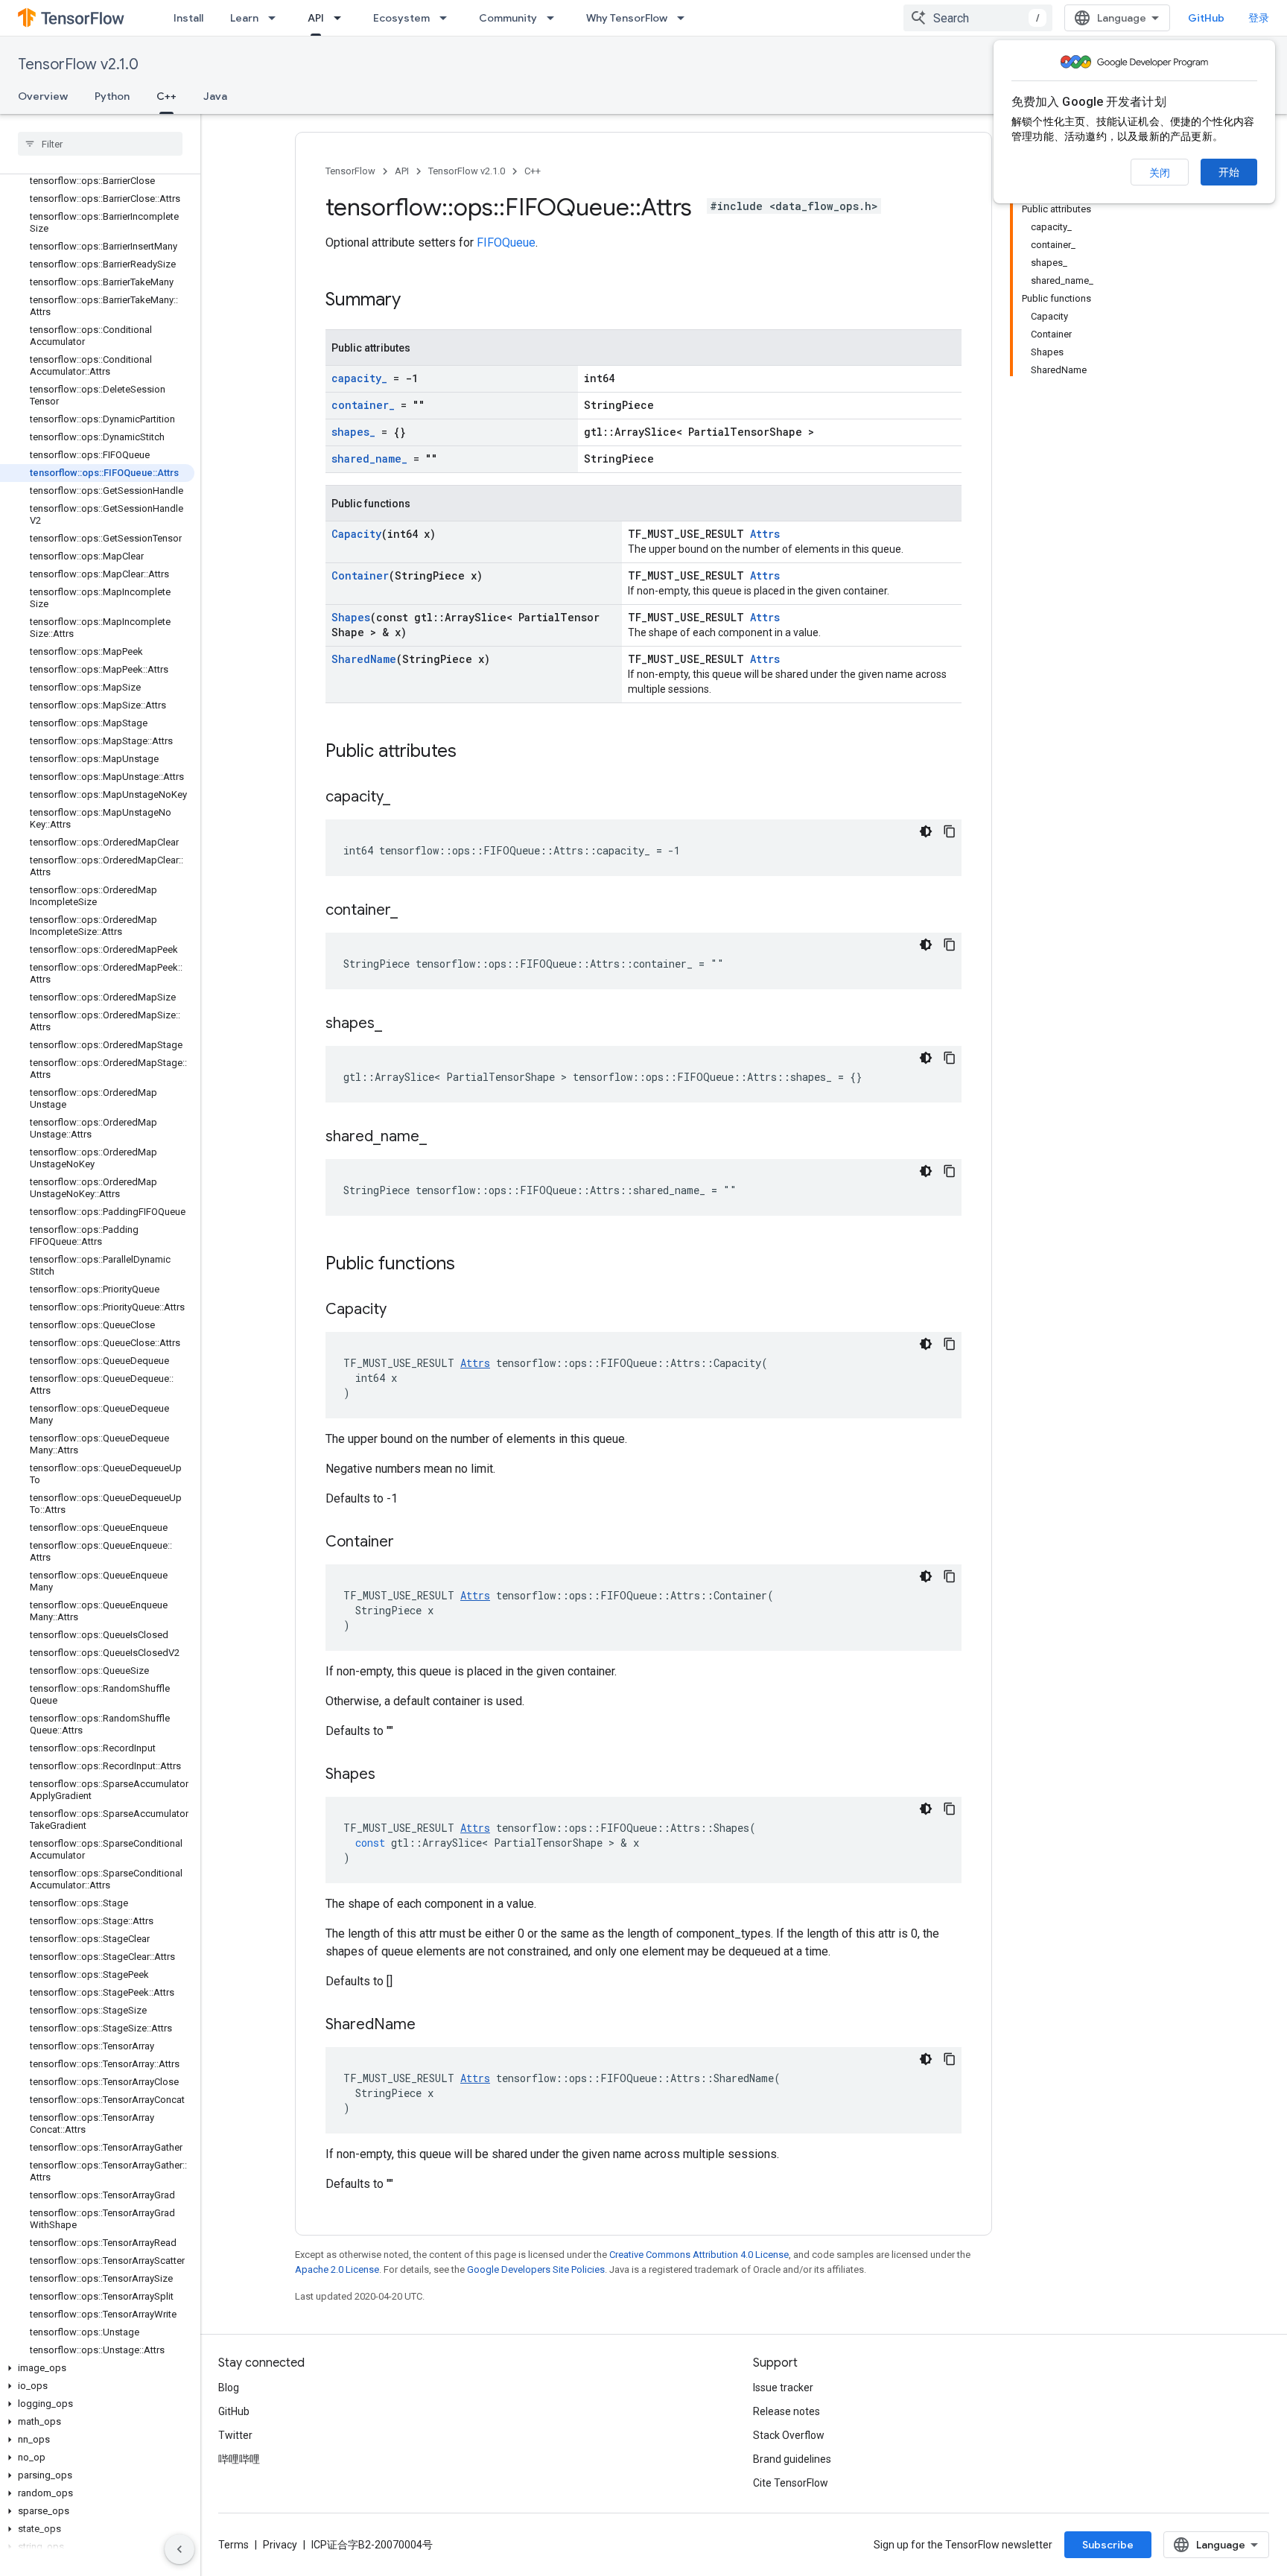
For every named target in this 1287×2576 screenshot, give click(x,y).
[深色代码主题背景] (926, 831)
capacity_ (359, 378)
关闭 (1160, 173)
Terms (233, 2545)
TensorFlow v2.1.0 (78, 64)
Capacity (356, 534)
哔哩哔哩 (239, 2459)
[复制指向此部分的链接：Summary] (416, 301)
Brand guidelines (792, 2459)
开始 (1229, 172)
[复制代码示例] (950, 831)
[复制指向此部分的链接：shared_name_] (442, 1138)
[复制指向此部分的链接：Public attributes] (471, 752)
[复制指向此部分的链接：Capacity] (401, 1310)
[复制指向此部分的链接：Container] (409, 1543)
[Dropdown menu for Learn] (276, 18)
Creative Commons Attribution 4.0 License (699, 2255)
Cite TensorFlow (791, 2483)
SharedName (364, 659)
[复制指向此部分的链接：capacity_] (405, 798)
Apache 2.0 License (337, 2269)
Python (112, 96)
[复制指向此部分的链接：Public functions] (470, 1265)
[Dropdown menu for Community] (555, 18)
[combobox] (978, 18)
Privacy (280, 2545)
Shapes (351, 617)
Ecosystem (401, 18)
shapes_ (353, 432)
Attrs (765, 534)
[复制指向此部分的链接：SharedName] (430, 2025)
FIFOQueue (506, 242)
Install (188, 18)
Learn (244, 18)
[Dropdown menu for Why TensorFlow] (685, 18)
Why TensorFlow (627, 18)
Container (360, 575)
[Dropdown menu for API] (342, 18)
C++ (166, 96)
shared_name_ (369, 459)
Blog (229, 2388)
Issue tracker (783, 2388)
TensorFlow (350, 171)
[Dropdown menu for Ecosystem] (448, 18)
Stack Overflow (789, 2435)
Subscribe (1108, 2545)
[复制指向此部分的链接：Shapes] (390, 1775)
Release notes (786, 2411)
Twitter (235, 2435)
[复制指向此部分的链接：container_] (413, 911)
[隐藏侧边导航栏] (179, 2549)
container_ (363, 405)
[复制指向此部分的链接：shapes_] (397, 1024)
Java (215, 96)
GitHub (1206, 18)
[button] (97, 2368)
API (316, 18)
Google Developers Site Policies (536, 2269)
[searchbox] (100, 144)
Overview (43, 96)
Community (508, 18)
